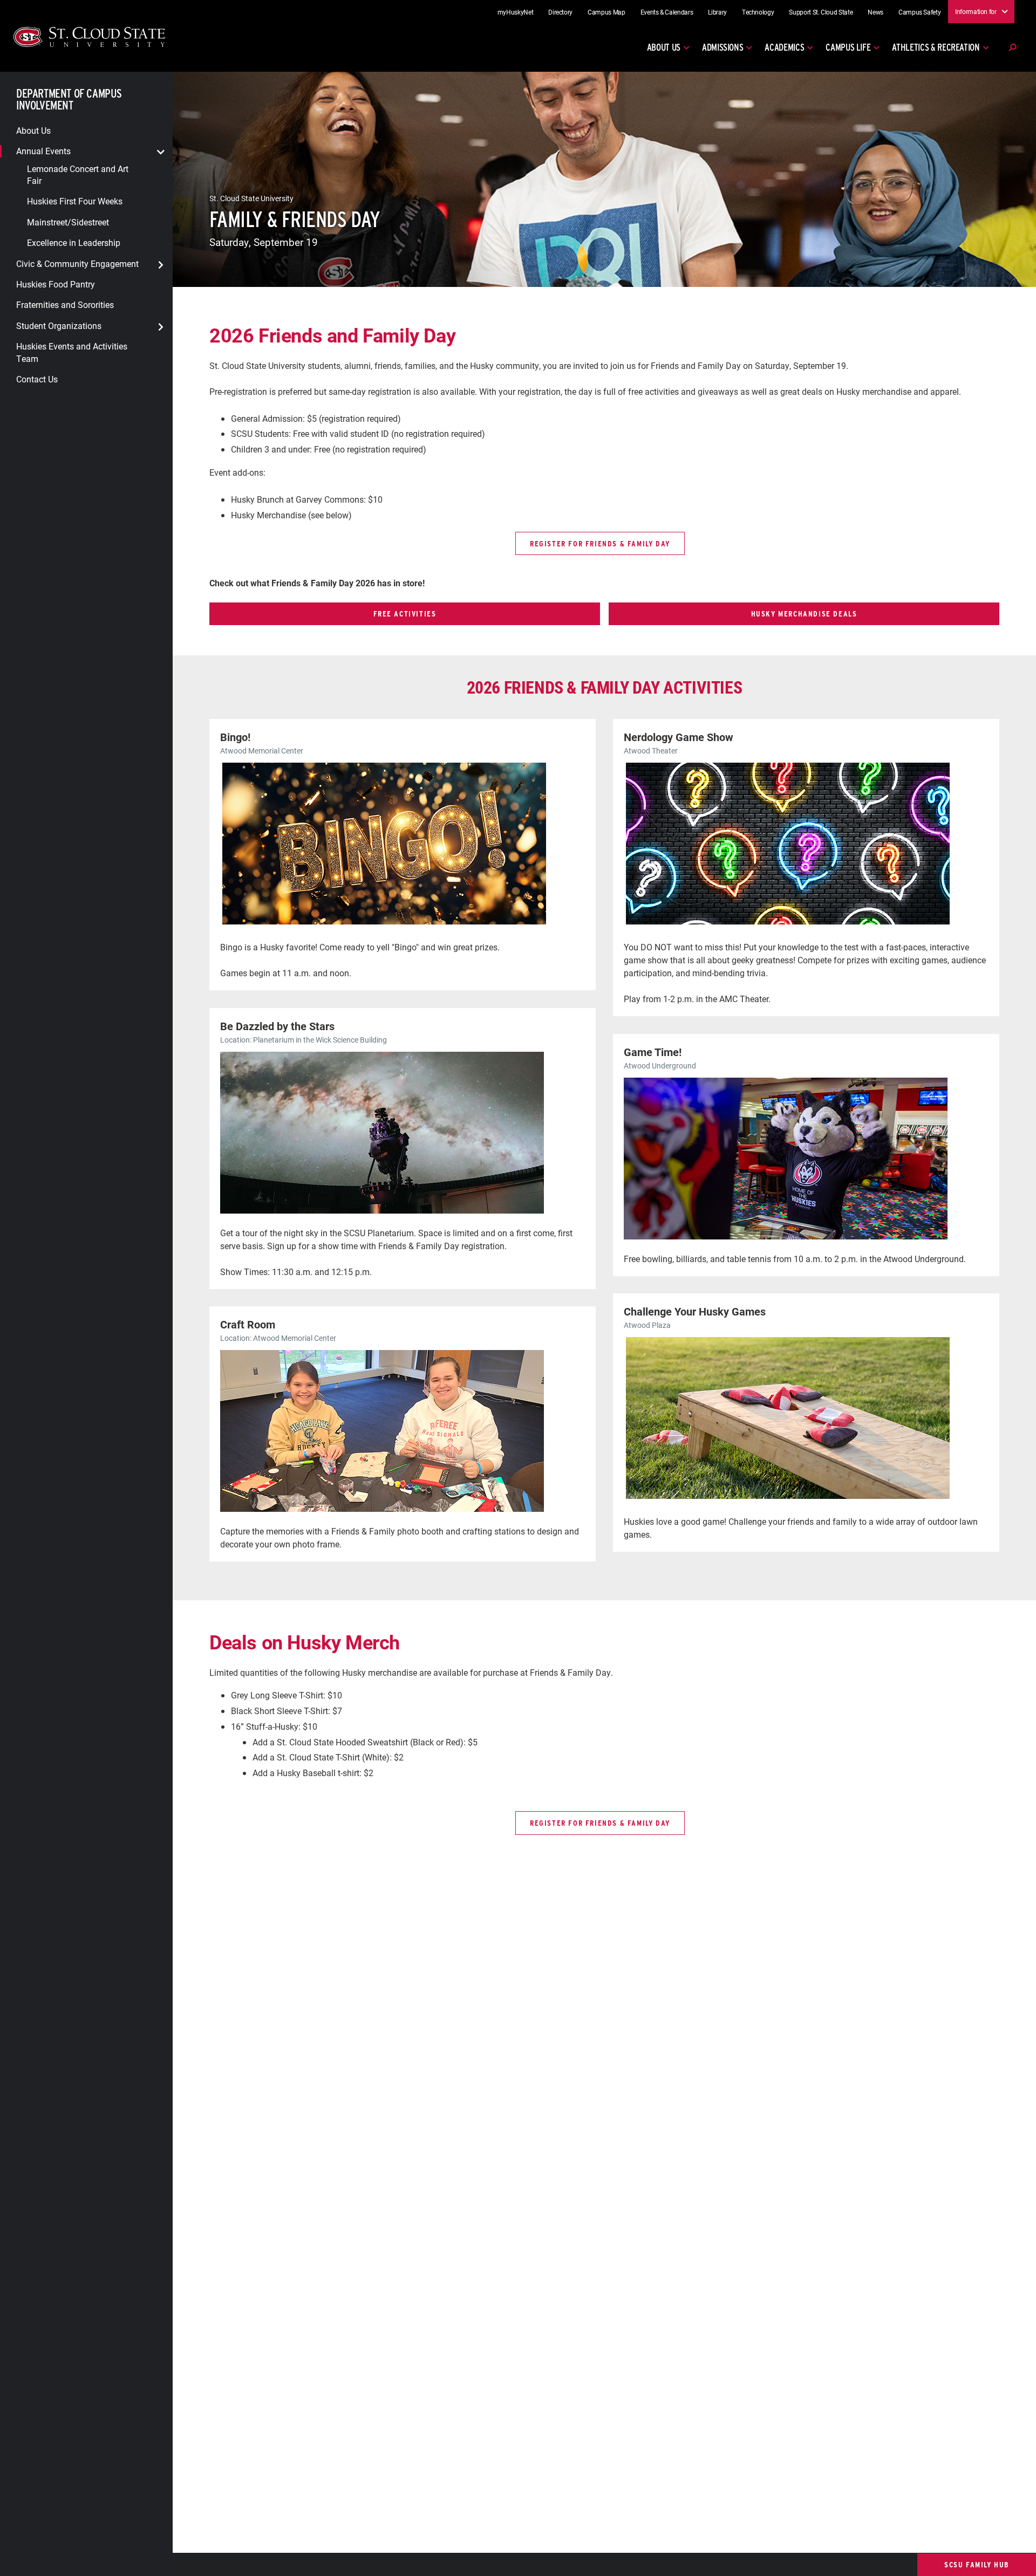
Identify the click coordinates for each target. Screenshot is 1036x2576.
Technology (758, 12)
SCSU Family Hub (977, 2564)
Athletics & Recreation (936, 47)
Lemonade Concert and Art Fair (78, 174)
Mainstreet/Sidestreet (68, 221)
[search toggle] (1012, 47)
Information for (976, 11)
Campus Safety (919, 12)
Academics (784, 47)
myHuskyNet (516, 12)
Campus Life (848, 47)
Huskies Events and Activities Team (72, 352)
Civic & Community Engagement (77, 263)
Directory (560, 12)
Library (717, 12)
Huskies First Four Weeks (75, 201)
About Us (664, 47)
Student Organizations (59, 325)
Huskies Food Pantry (56, 284)
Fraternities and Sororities (65, 304)
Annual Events (43, 151)
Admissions (723, 47)
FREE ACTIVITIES (405, 614)
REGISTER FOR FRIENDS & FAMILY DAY (600, 543)
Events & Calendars (667, 12)
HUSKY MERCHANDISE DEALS (804, 614)
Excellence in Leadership (74, 242)
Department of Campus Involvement (69, 100)
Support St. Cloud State (821, 12)
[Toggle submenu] (161, 152)
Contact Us (37, 379)
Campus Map (606, 12)
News (875, 12)
